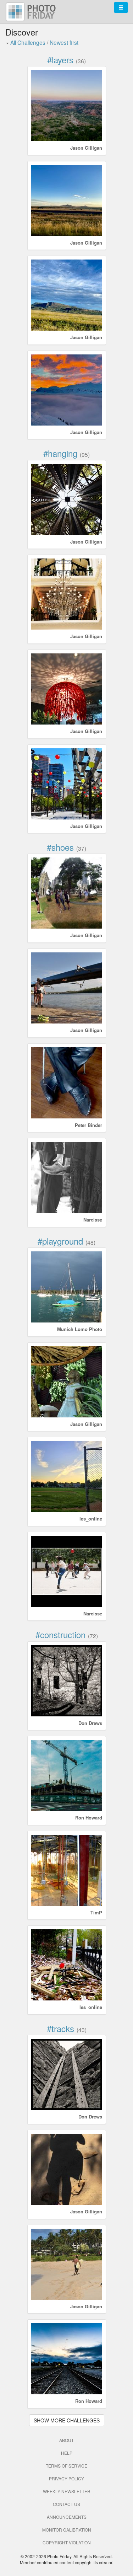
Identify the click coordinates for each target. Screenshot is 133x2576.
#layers (60, 60)
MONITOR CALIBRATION (67, 2530)
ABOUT (66, 2440)
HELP (67, 2453)
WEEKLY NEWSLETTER (67, 2491)
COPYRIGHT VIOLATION (67, 2542)
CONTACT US (66, 2504)
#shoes (60, 847)
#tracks (60, 2028)
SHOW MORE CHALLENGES (67, 2420)
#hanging (60, 453)
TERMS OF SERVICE (66, 2466)
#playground (60, 1241)
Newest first (64, 42)
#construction (60, 1634)
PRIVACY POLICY (66, 2478)
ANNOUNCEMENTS (67, 2517)
